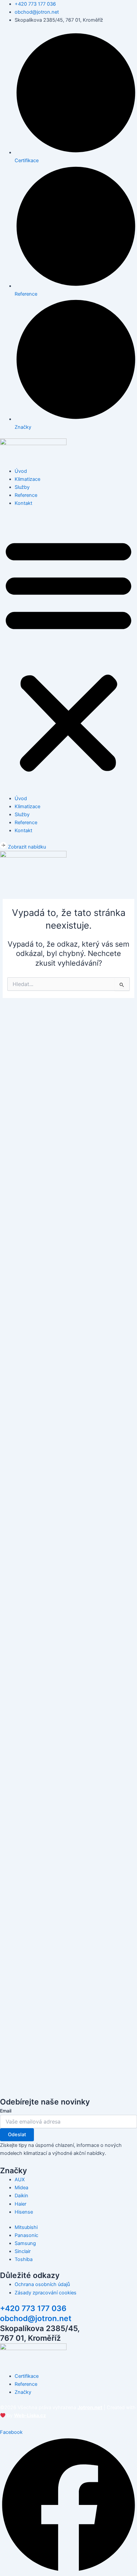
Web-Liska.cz (30, 2416)
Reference (26, 495)
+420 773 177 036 (33, 2308)
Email (6, 2111)
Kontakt (23, 503)
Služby (22, 487)
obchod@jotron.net (36, 2318)
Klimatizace (27, 479)
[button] (68, 654)
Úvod (21, 471)
